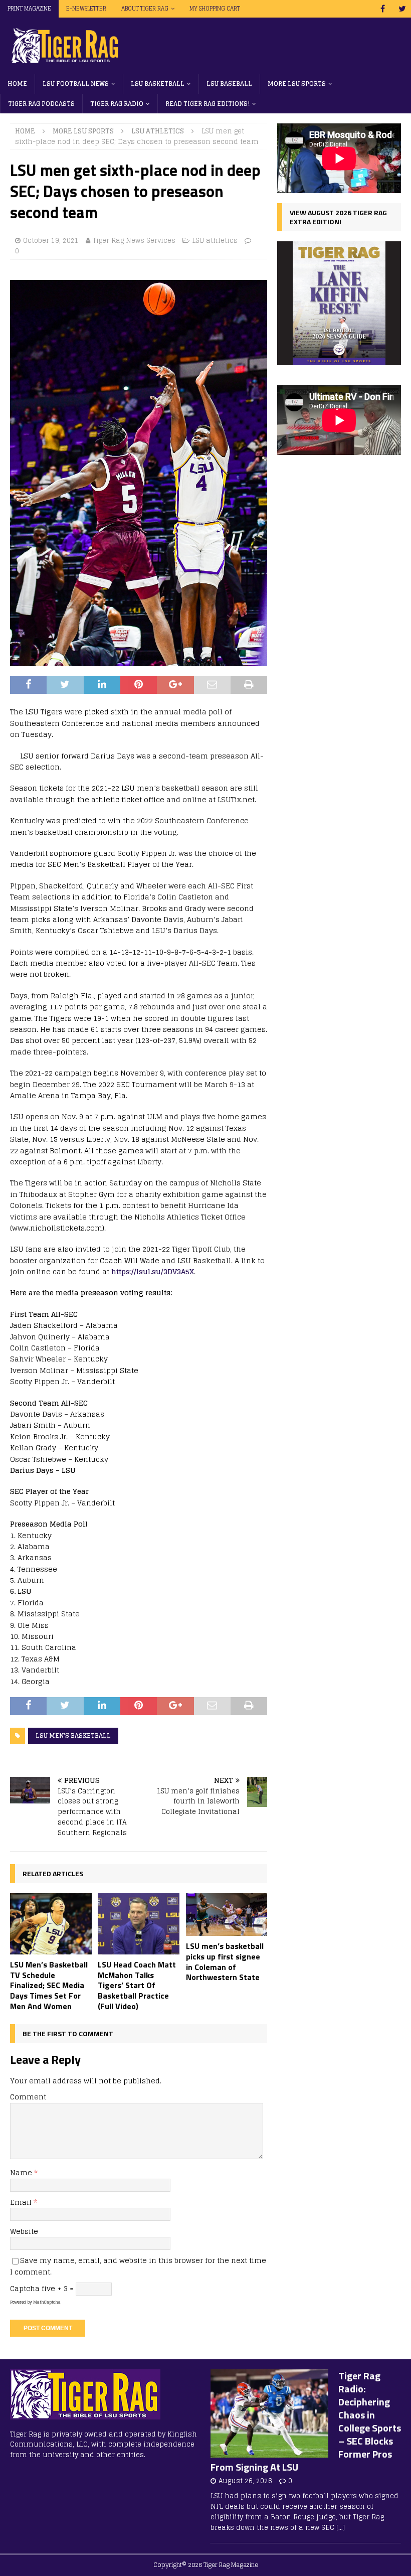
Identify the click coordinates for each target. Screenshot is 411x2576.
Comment (28, 2097)
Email (22, 2202)
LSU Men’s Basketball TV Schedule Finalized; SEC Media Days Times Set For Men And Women (49, 1985)
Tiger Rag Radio (117, 104)
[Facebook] (383, 9)
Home (17, 84)
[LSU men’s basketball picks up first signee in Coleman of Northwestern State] (227, 1915)
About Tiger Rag (145, 9)
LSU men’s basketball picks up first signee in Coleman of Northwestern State (225, 1961)
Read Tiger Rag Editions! (208, 104)
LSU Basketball (158, 84)
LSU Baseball (229, 84)
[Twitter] (402, 9)
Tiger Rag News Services (134, 241)
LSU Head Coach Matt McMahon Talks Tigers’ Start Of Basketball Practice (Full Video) (137, 1985)
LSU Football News (76, 84)
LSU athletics (215, 241)
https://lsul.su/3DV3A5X (153, 1271)
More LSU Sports (297, 84)
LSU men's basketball (73, 1735)
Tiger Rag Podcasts (41, 104)
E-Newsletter (86, 9)
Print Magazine (29, 9)
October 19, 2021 (51, 241)
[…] (341, 2528)
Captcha (25, 2288)
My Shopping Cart (215, 9)
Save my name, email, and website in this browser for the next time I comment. (138, 2266)
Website (24, 2231)
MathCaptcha (47, 2302)
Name (22, 2172)
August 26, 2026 (245, 2481)
